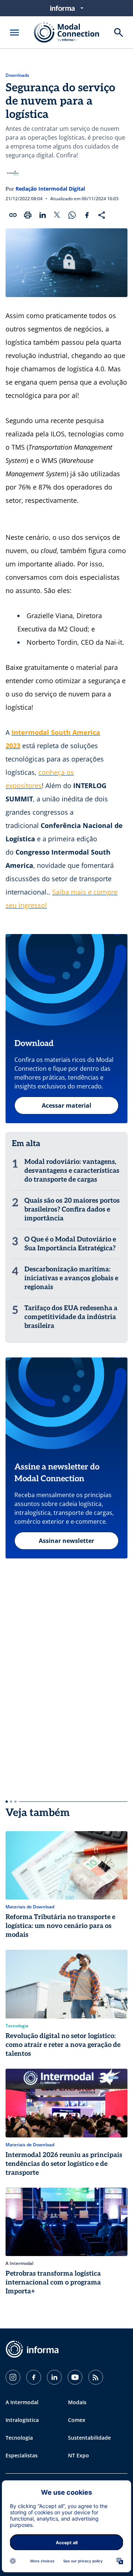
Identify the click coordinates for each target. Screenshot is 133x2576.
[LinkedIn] (54, 2377)
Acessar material (66, 1105)
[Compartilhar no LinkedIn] (42, 215)
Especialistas (22, 2455)
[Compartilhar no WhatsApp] (72, 215)
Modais (77, 2402)
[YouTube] (75, 2377)
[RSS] (96, 2377)
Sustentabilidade (89, 2438)
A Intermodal (22, 2402)
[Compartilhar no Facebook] (87, 215)
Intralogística (22, 2420)
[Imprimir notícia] (28, 215)
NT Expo (79, 2455)
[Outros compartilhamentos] (102, 215)
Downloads (17, 75)
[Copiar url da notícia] (13, 215)
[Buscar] (119, 33)
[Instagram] (13, 2377)
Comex (77, 2420)
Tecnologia (19, 2438)
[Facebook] (34, 2377)
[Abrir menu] (14, 33)
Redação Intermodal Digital (50, 189)
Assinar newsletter (66, 1541)
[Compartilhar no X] (57, 215)
